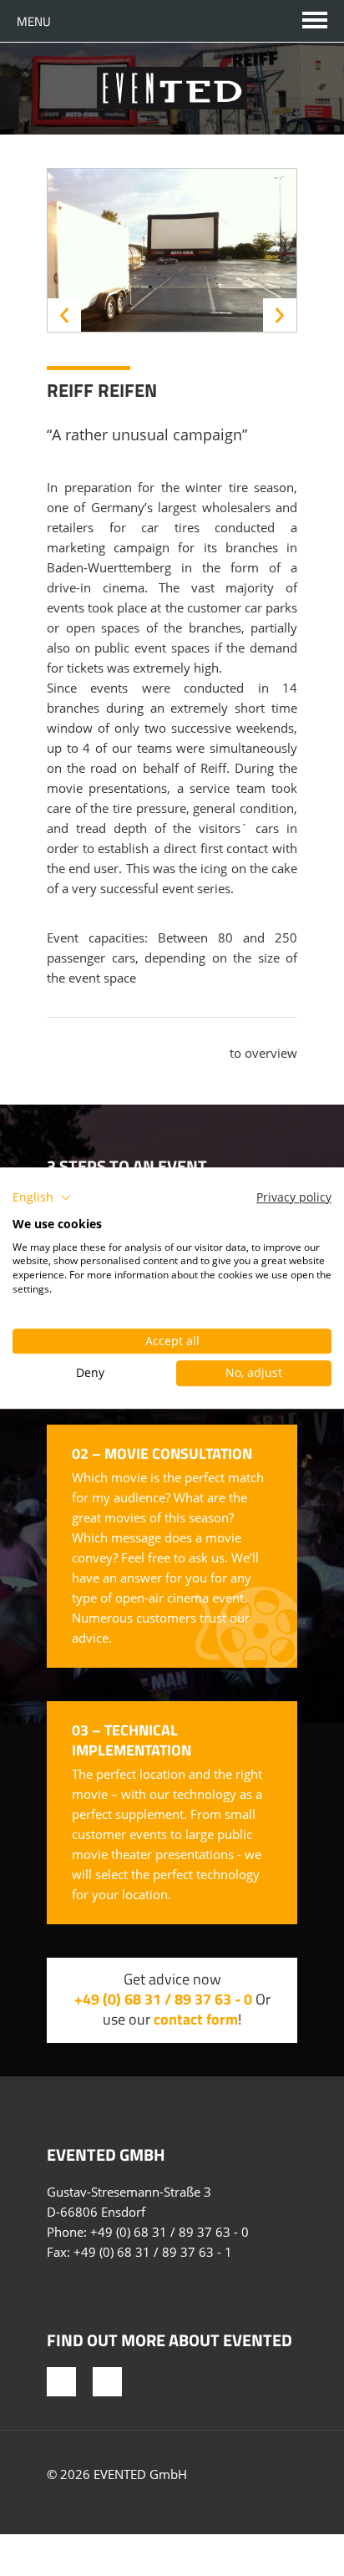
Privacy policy (294, 1197)
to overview (263, 1053)
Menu (34, 21)
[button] (42, 1197)
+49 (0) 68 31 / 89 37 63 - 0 (163, 1999)
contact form (196, 2019)
